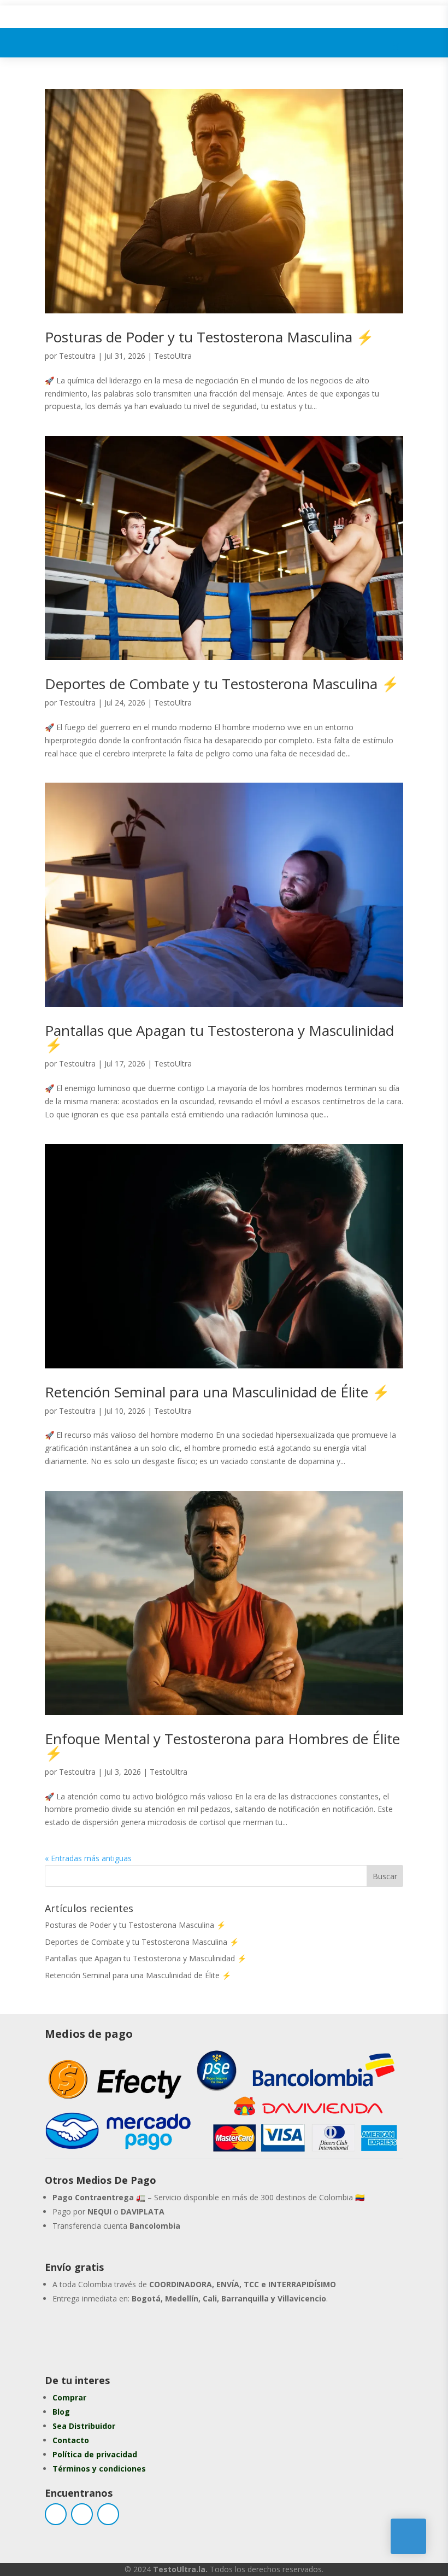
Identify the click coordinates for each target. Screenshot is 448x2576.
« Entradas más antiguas (88, 1858)
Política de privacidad (95, 2454)
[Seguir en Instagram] (82, 2514)
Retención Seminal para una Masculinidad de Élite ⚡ (217, 1392)
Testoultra (77, 356)
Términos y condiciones (99, 2469)
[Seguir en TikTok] (108, 2514)
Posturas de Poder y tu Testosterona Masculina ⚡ (209, 337)
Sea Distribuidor (84, 2426)
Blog (61, 2412)
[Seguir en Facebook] (56, 2514)
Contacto (71, 2440)
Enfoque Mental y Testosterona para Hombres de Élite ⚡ (222, 1746)
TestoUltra (173, 356)
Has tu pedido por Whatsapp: (167, 2335)
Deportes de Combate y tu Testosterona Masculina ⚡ (222, 684)
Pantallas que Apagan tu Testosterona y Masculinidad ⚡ (219, 1038)
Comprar (69, 2397)
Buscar (385, 1876)
